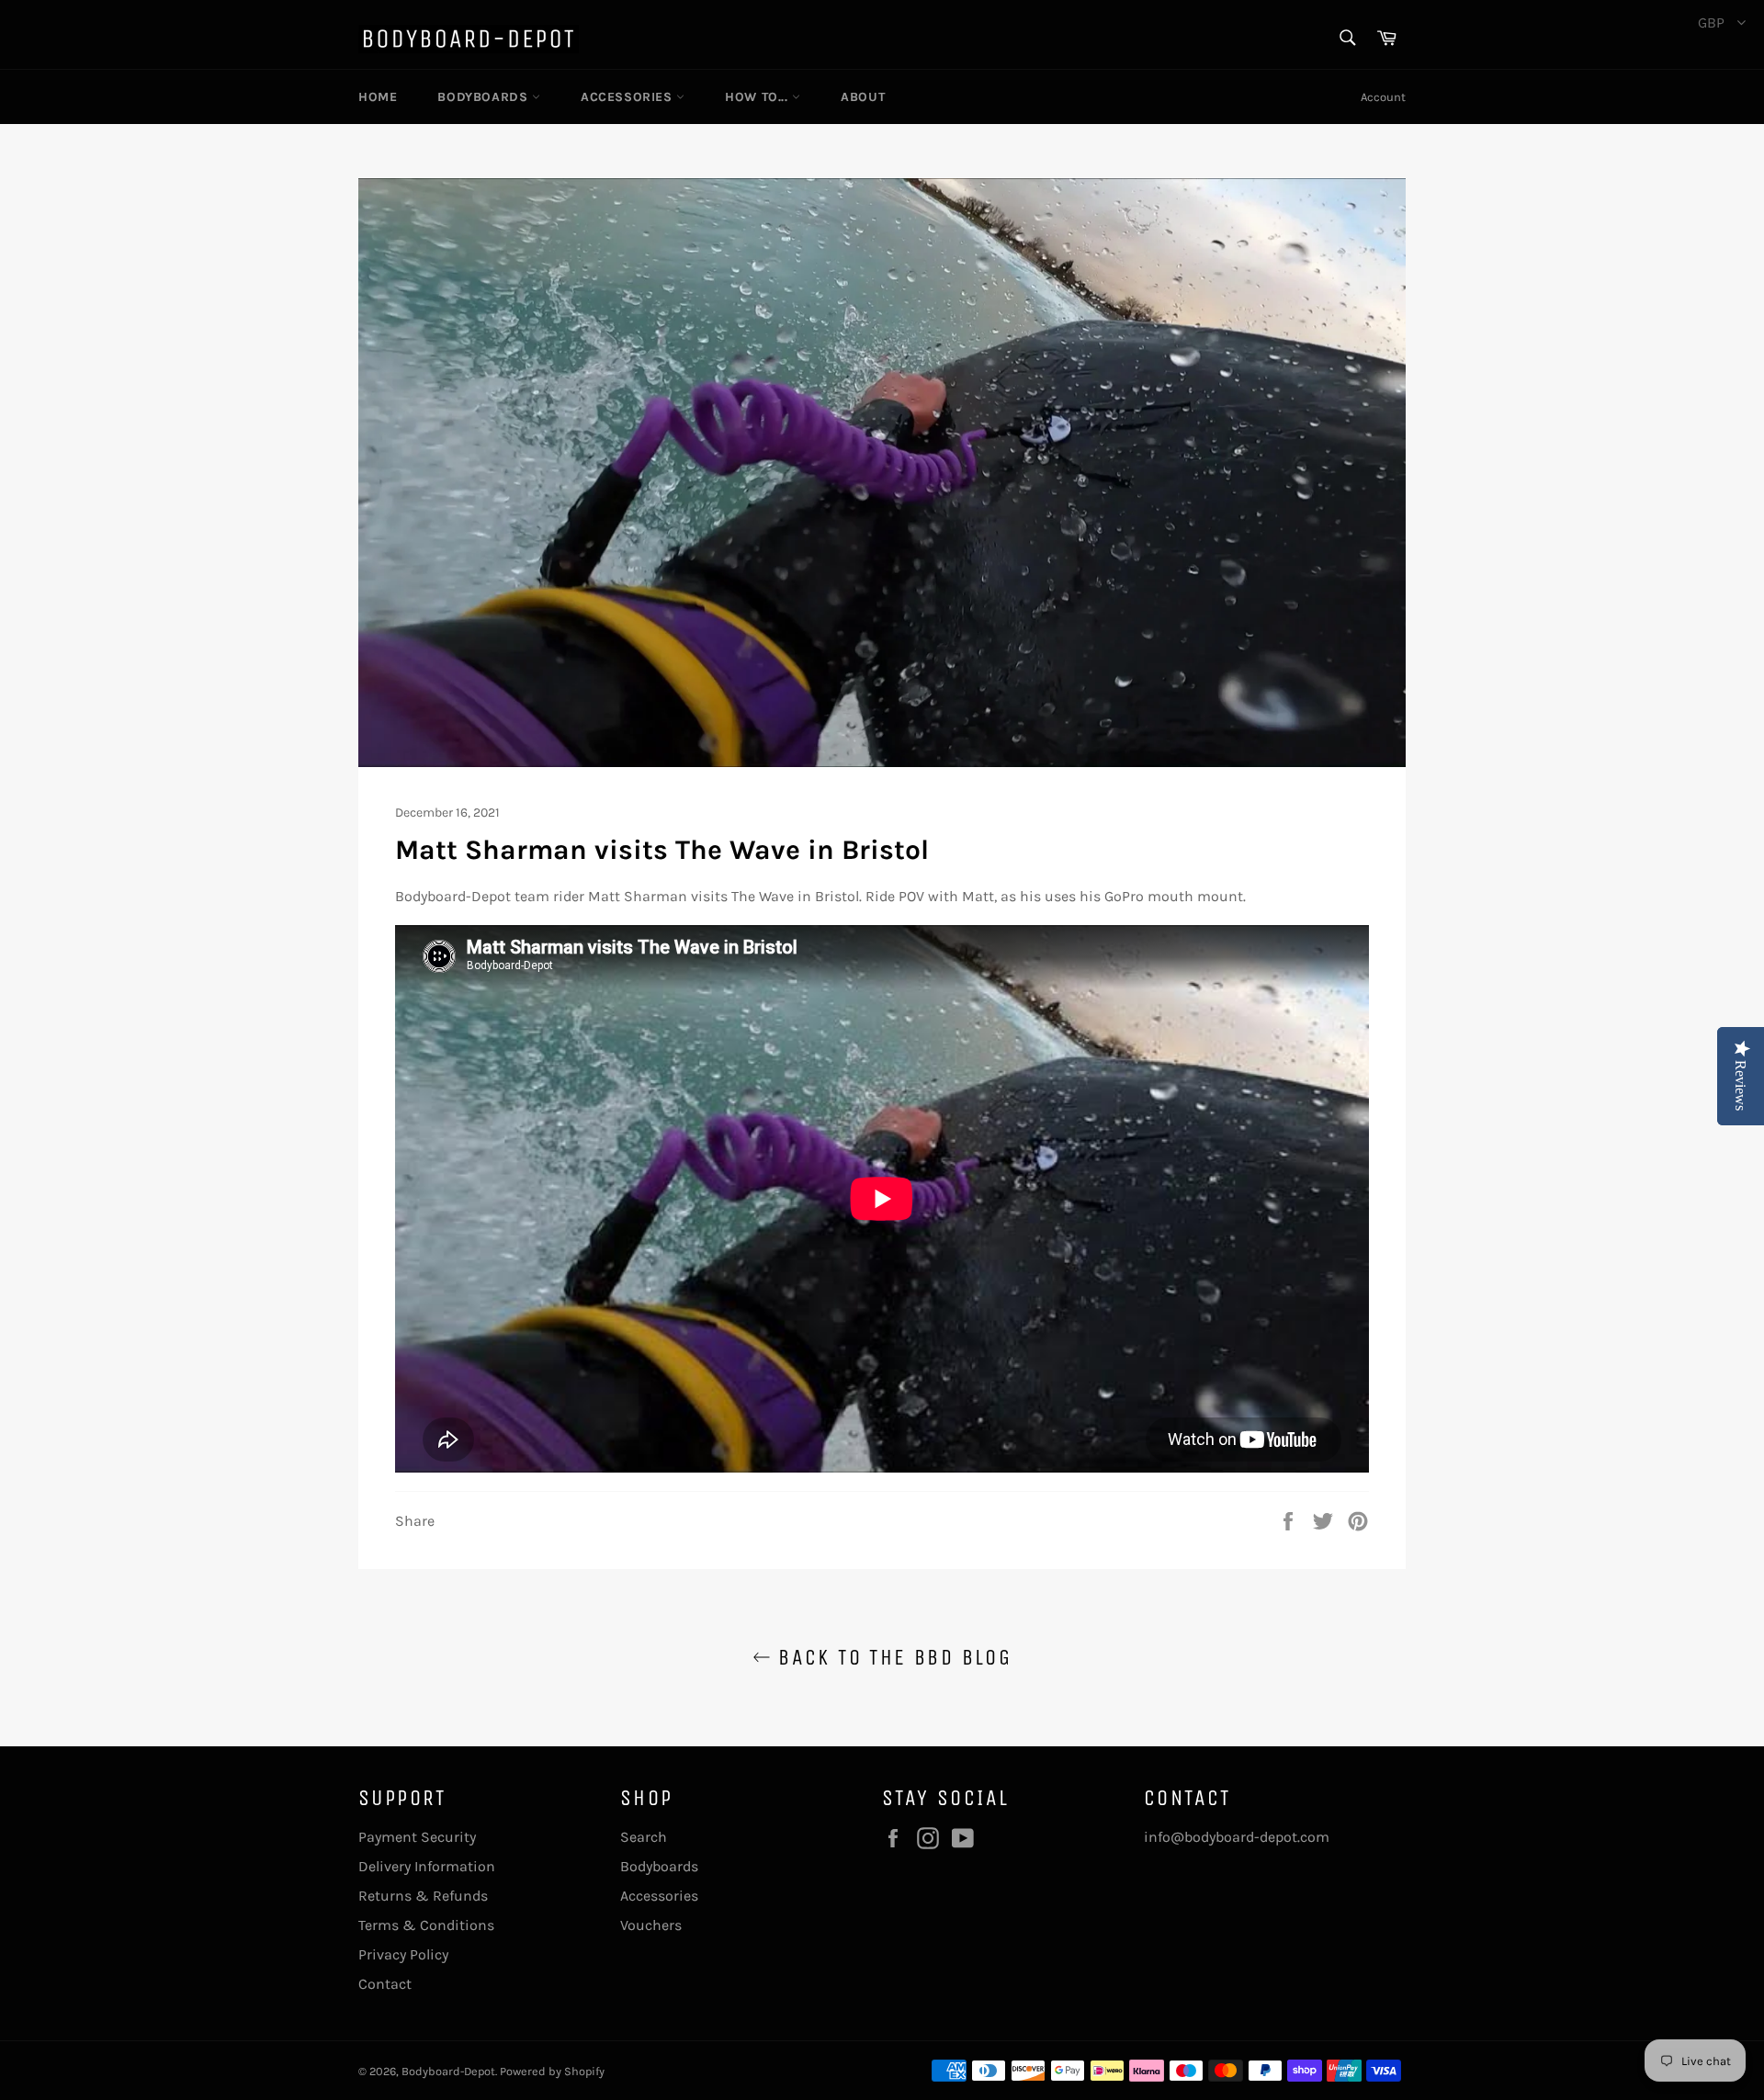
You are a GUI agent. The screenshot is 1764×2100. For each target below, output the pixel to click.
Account (1383, 97)
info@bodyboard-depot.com (1237, 1837)
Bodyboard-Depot (448, 2071)
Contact (385, 1984)
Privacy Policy (403, 1954)
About (863, 97)
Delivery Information (427, 1866)
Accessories (628, 97)
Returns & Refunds (423, 1896)
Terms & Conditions (426, 1925)
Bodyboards (485, 97)
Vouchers (651, 1925)
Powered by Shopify (552, 2071)
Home (378, 97)
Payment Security (417, 1837)
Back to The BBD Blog (891, 1657)
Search (644, 1837)
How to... (758, 97)
